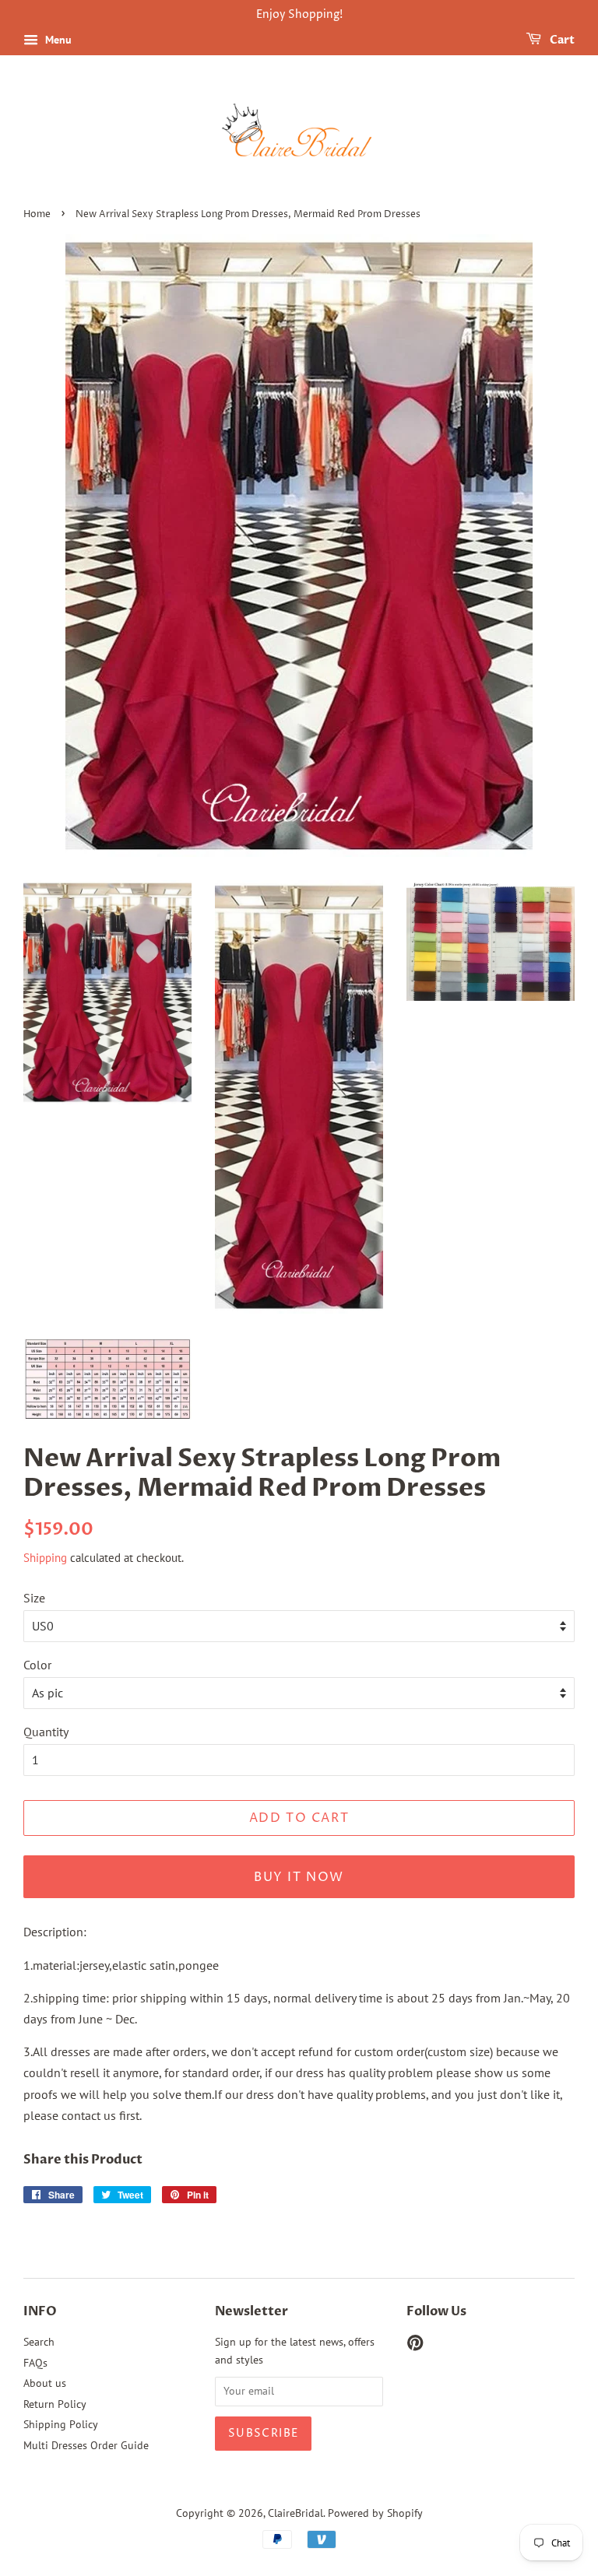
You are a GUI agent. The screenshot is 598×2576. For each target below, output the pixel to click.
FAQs (35, 2363)
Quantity (46, 1732)
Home (37, 214)
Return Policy (55, 2404)
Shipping (45, 1558)
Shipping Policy (61, 2424)
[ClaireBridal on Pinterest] (415, 2346)
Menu (57, 40)
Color (37, 1665)
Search (39, 2342)
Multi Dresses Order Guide (86, 2445)
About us (45, 2383)
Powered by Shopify (375, 2513)
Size (34, 1598)
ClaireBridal (295, 2513)
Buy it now (299, 1877)
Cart (561, 40)
